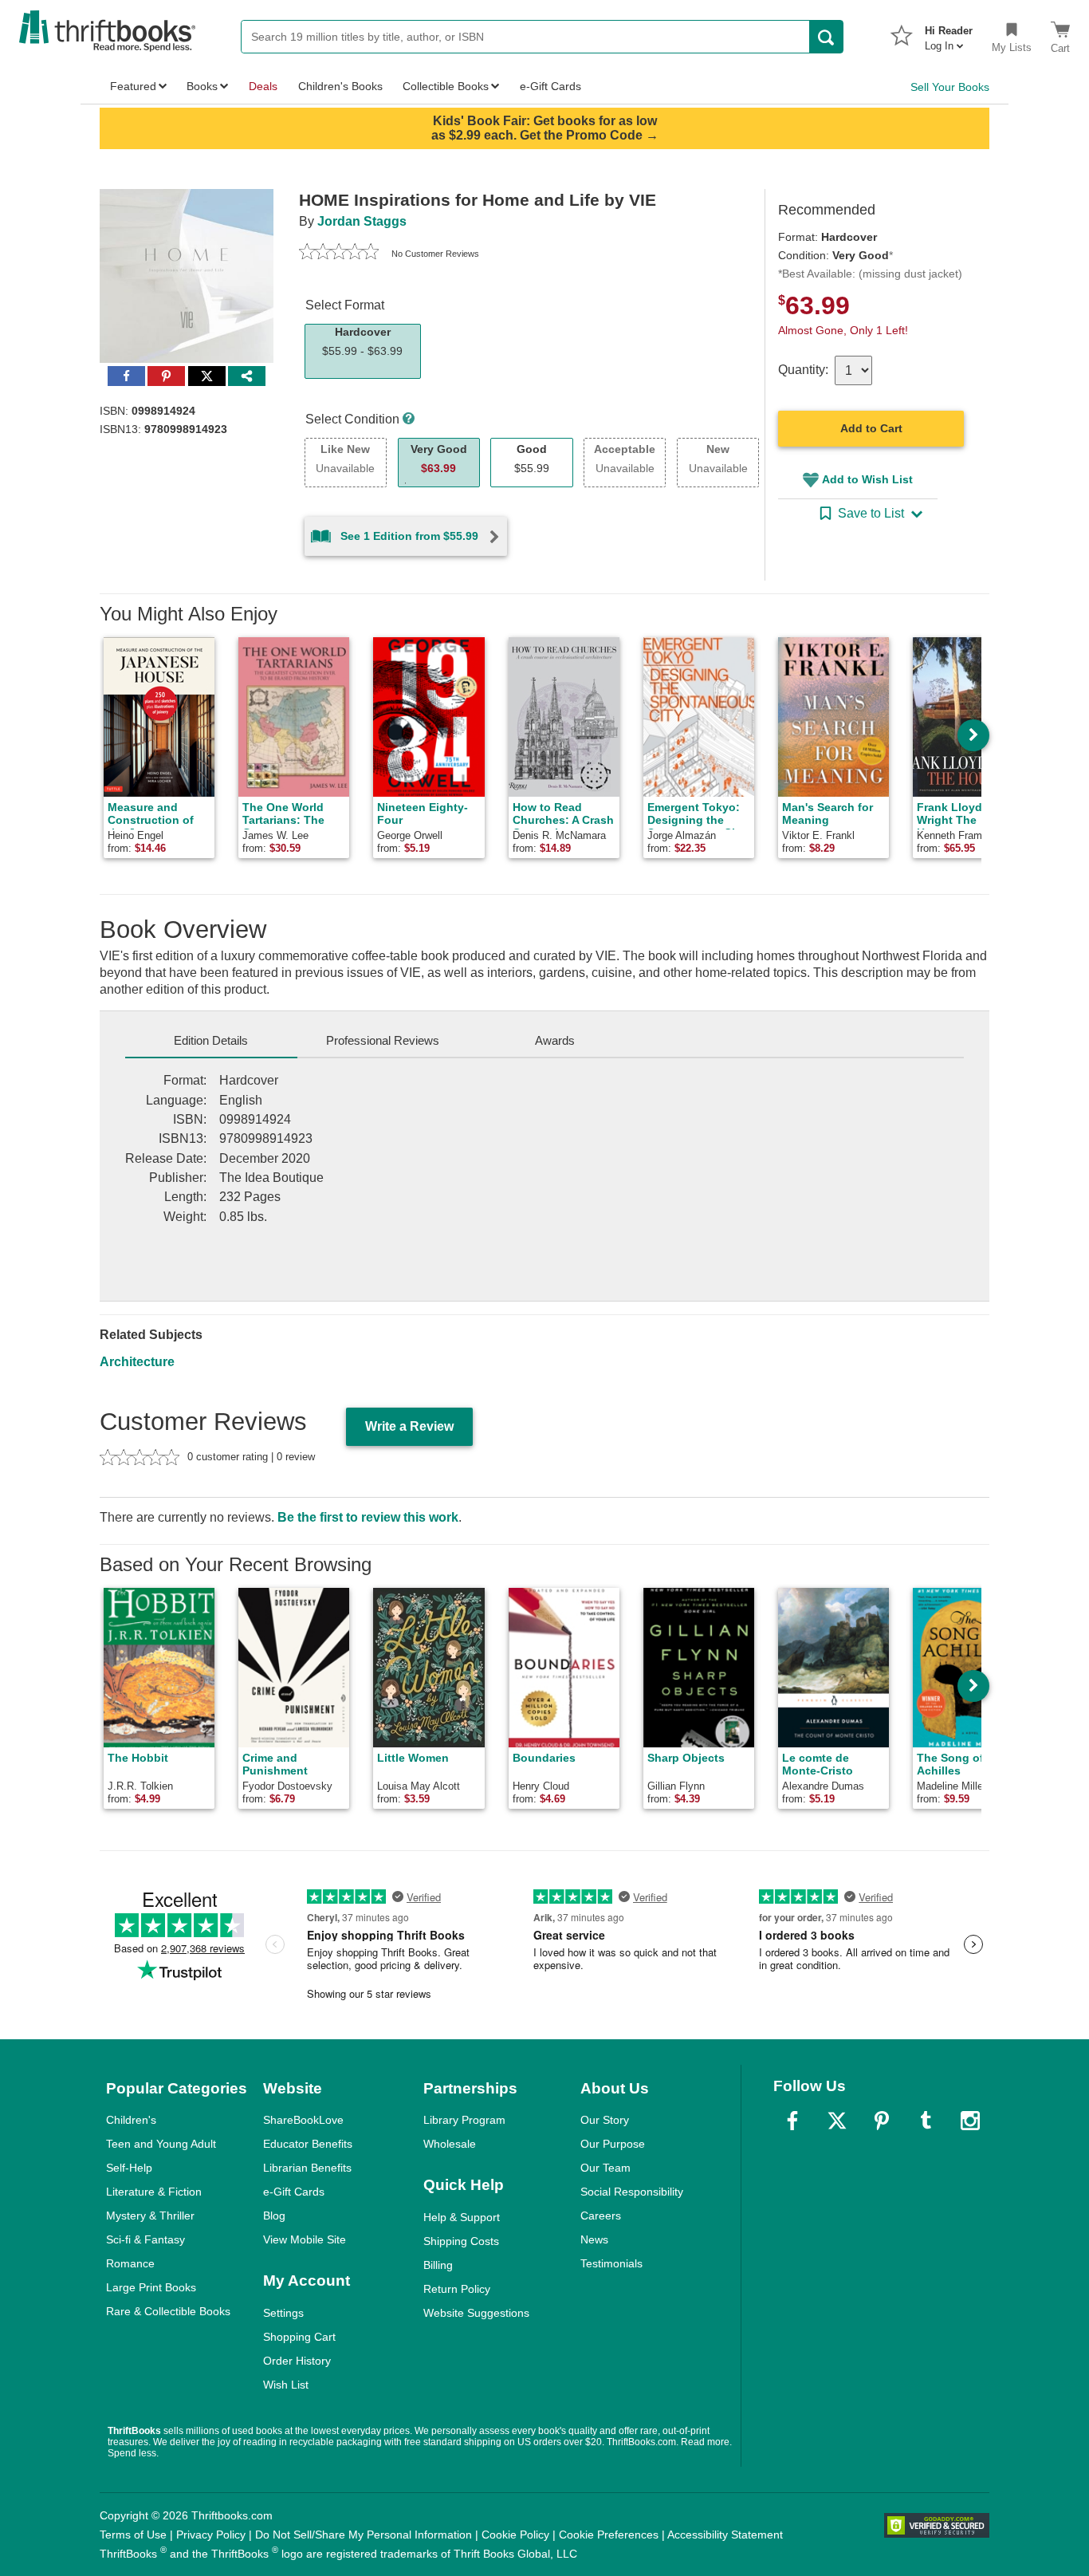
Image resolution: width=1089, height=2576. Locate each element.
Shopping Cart (299, 2337)
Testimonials (611, 2263)
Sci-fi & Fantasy (145, 2239)
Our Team (605, 2168)
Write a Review (409, 1426)
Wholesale (450, 2144)
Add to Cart (871, 428)
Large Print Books (151, 2287)
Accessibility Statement (725, 2535)
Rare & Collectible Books (168, 2311)
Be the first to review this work (368, 1517)
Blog (274, 2216)
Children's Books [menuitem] (340, 86)
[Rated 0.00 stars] (339, 254)
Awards (555, 1040)
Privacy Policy (211, 2535)
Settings (283, 2313)
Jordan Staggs (362, 221)
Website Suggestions (476, 2313)
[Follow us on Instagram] (970, 2121)
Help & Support (462, 2217)
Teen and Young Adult (161, 2144)
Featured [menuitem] (133, 86)
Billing (438, 2265)
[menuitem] (949, 33)
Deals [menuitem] (263, 86)
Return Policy (457, 2289)
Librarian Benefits (307, 2168)
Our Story (605, 2120)
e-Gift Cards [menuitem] (550, 86)
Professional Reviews (383, 1040)
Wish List (286, 2385)
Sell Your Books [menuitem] (950, 87)
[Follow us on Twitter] (837, 2121)
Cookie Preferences (609, 2535)
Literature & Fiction (154, 2192)
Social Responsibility (632, 2192)
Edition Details (211, 1040)
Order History (297, 2361)
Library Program (464, 2120)
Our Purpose (613, 2144)
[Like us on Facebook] (792, 2121)
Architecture (137, 1362)
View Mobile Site (305, 2239)
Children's (131, 2120)
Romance (130, 2263)
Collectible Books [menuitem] (446, 86)
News (594, 2239)
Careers (601, 2216)
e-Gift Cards (294, 2192)
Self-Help (129, 2168)
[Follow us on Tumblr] (926, 2121)
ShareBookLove (303, 2120)
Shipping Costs (461, 2241)
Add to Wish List (867, 479)
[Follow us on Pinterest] (882, 2121)
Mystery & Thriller (150, 2216)
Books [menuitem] (202, 86)
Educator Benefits (308, 2144)
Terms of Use (133, 2535)
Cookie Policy (515, 2535)
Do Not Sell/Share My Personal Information (364, 2535)
